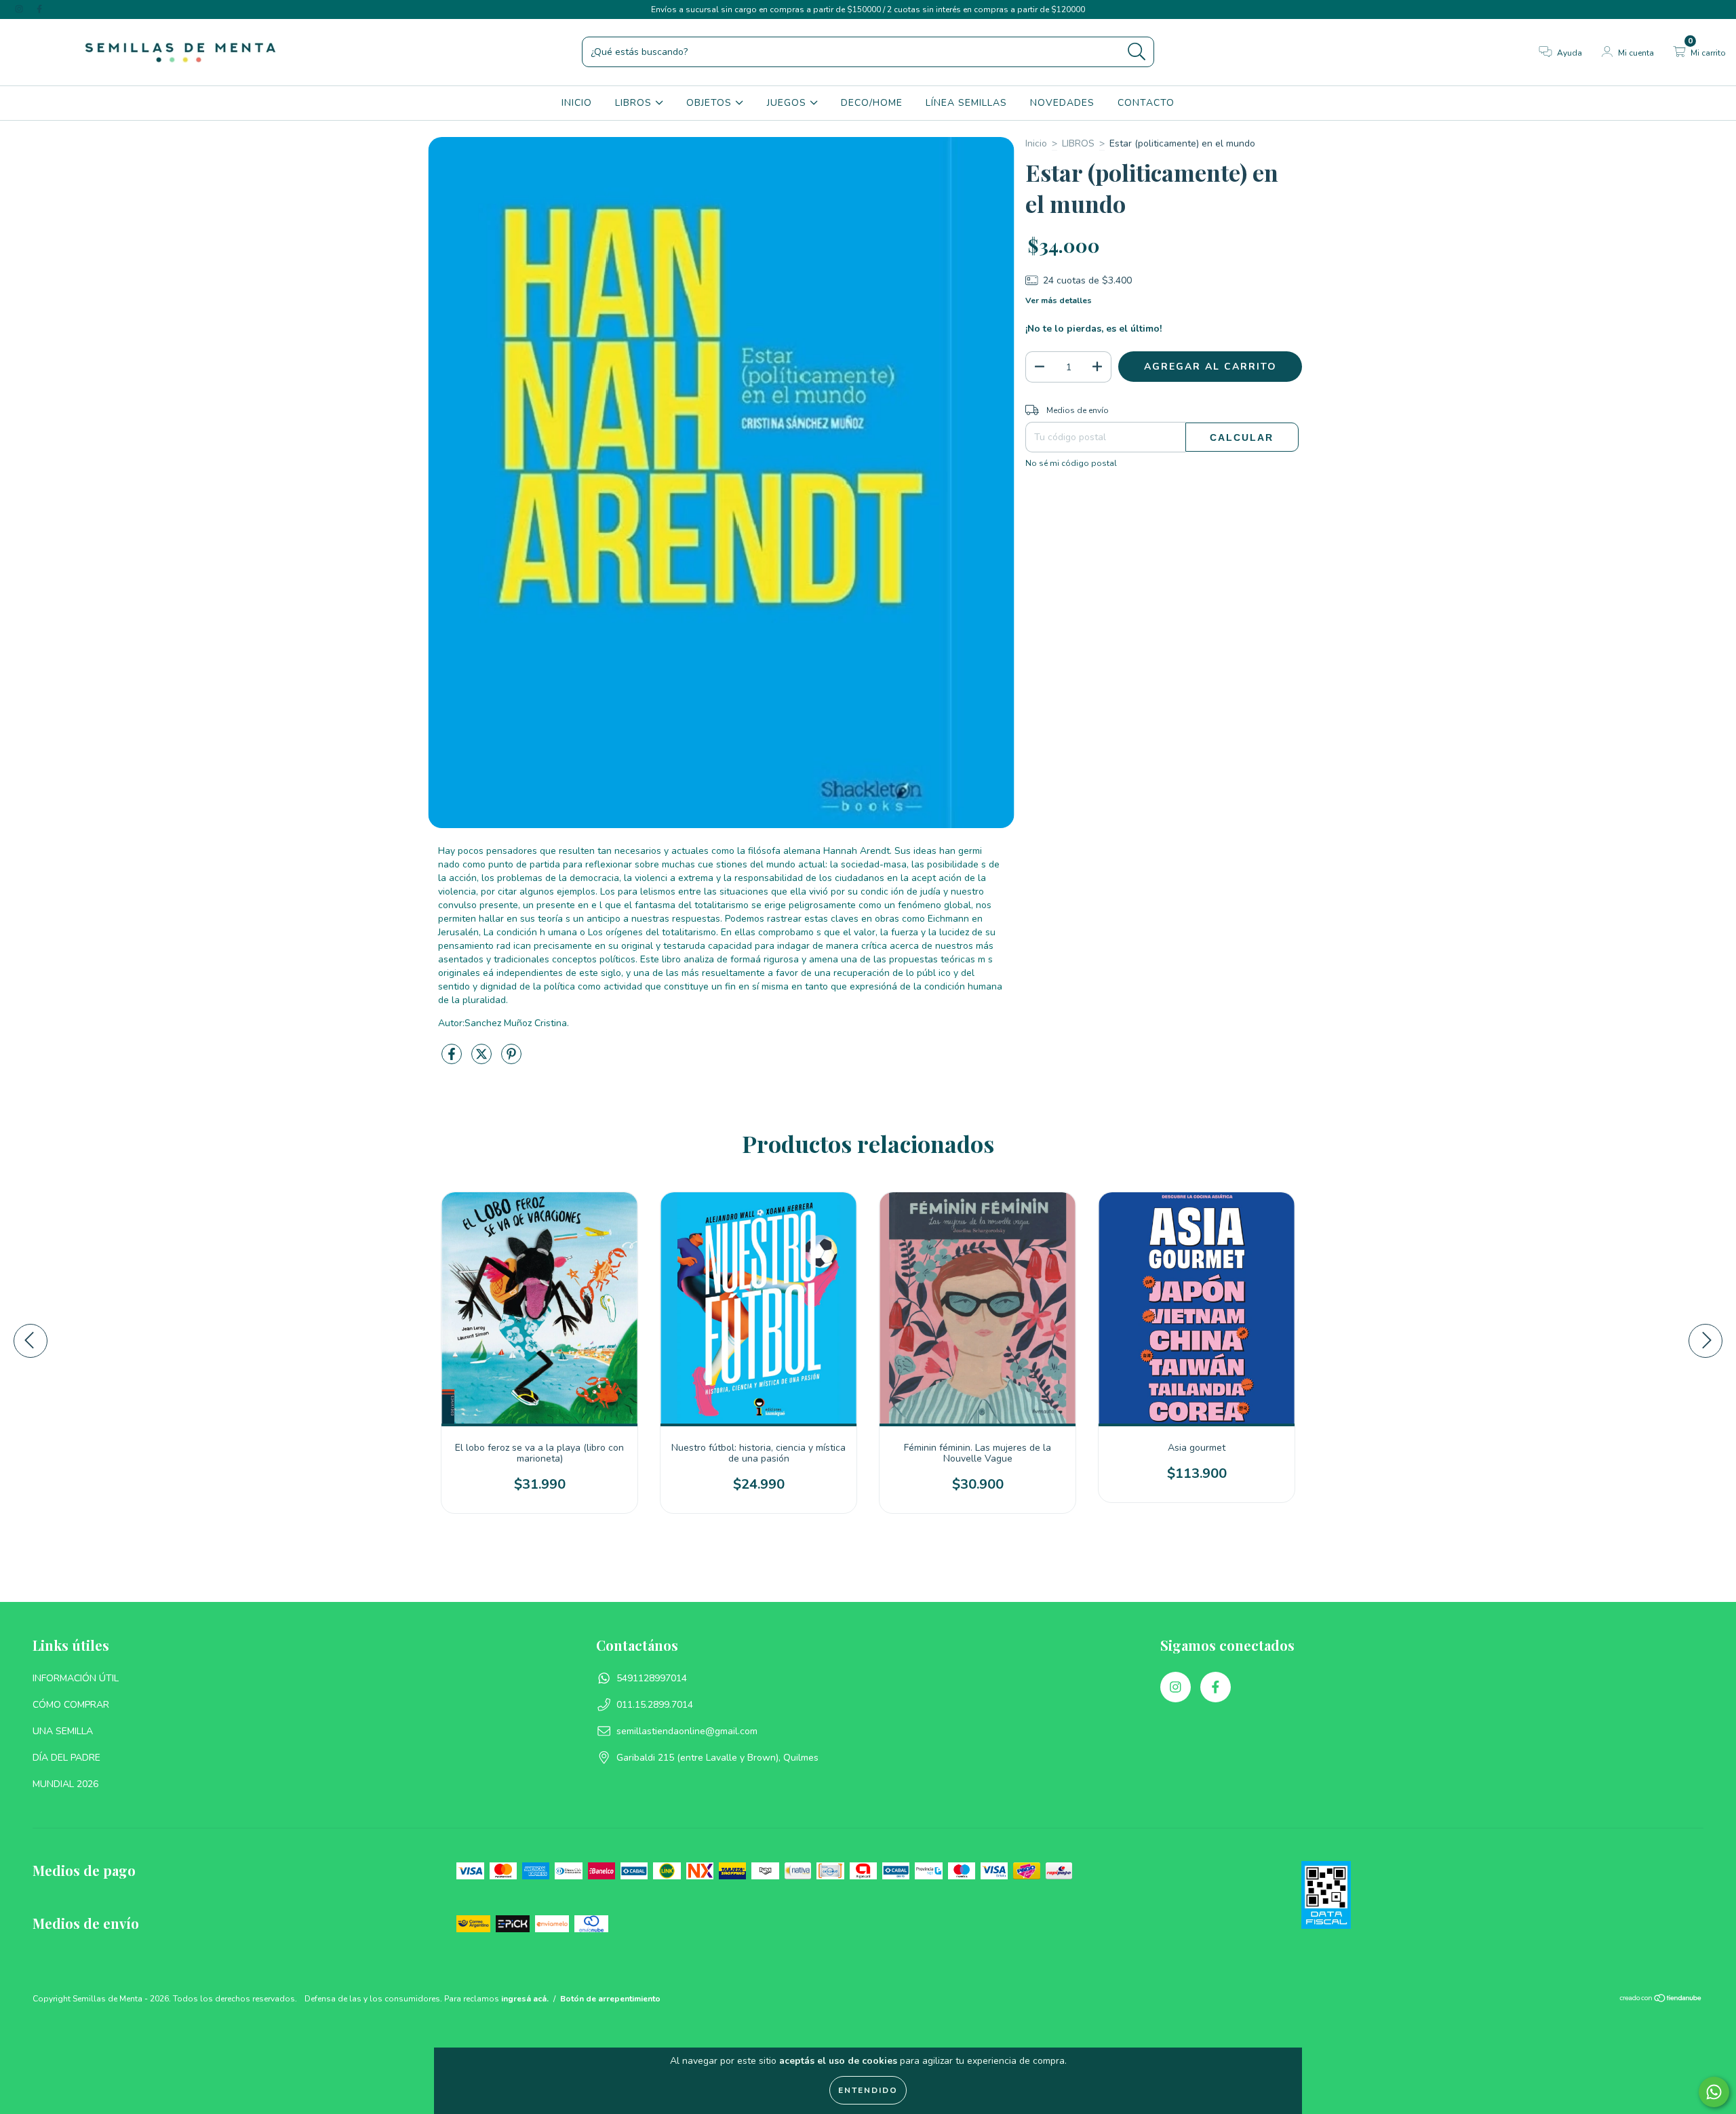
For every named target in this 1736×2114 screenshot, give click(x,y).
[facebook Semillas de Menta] (39, 9)
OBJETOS (711, 103)
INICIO (577, 103)
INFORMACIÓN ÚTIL (76, 1678)
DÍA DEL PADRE (66, 1758)
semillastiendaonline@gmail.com (687, 1731)
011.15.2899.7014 (655, 1705)
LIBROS (635, 103)
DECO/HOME (872, 103)
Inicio (1036, 143)
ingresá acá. (525, 1999)
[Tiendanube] (1661, 2000)
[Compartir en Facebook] (453, 1060)
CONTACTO (1146, 103)
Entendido (868, 2090)
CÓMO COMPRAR (71, 1705)
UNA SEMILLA (63, 1731)
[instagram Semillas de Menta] (20, 9)
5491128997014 (652, 1678)
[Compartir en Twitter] (483, 1060)
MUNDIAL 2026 (65, 1784)
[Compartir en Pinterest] (511, 1060)
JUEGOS (788, 103)
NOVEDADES (1062, 103)
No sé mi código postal (1071, 463)
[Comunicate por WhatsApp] (1714, 2092)
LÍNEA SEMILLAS (966, 103)
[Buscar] (1137, 52)
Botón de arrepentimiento (610, 1999)
